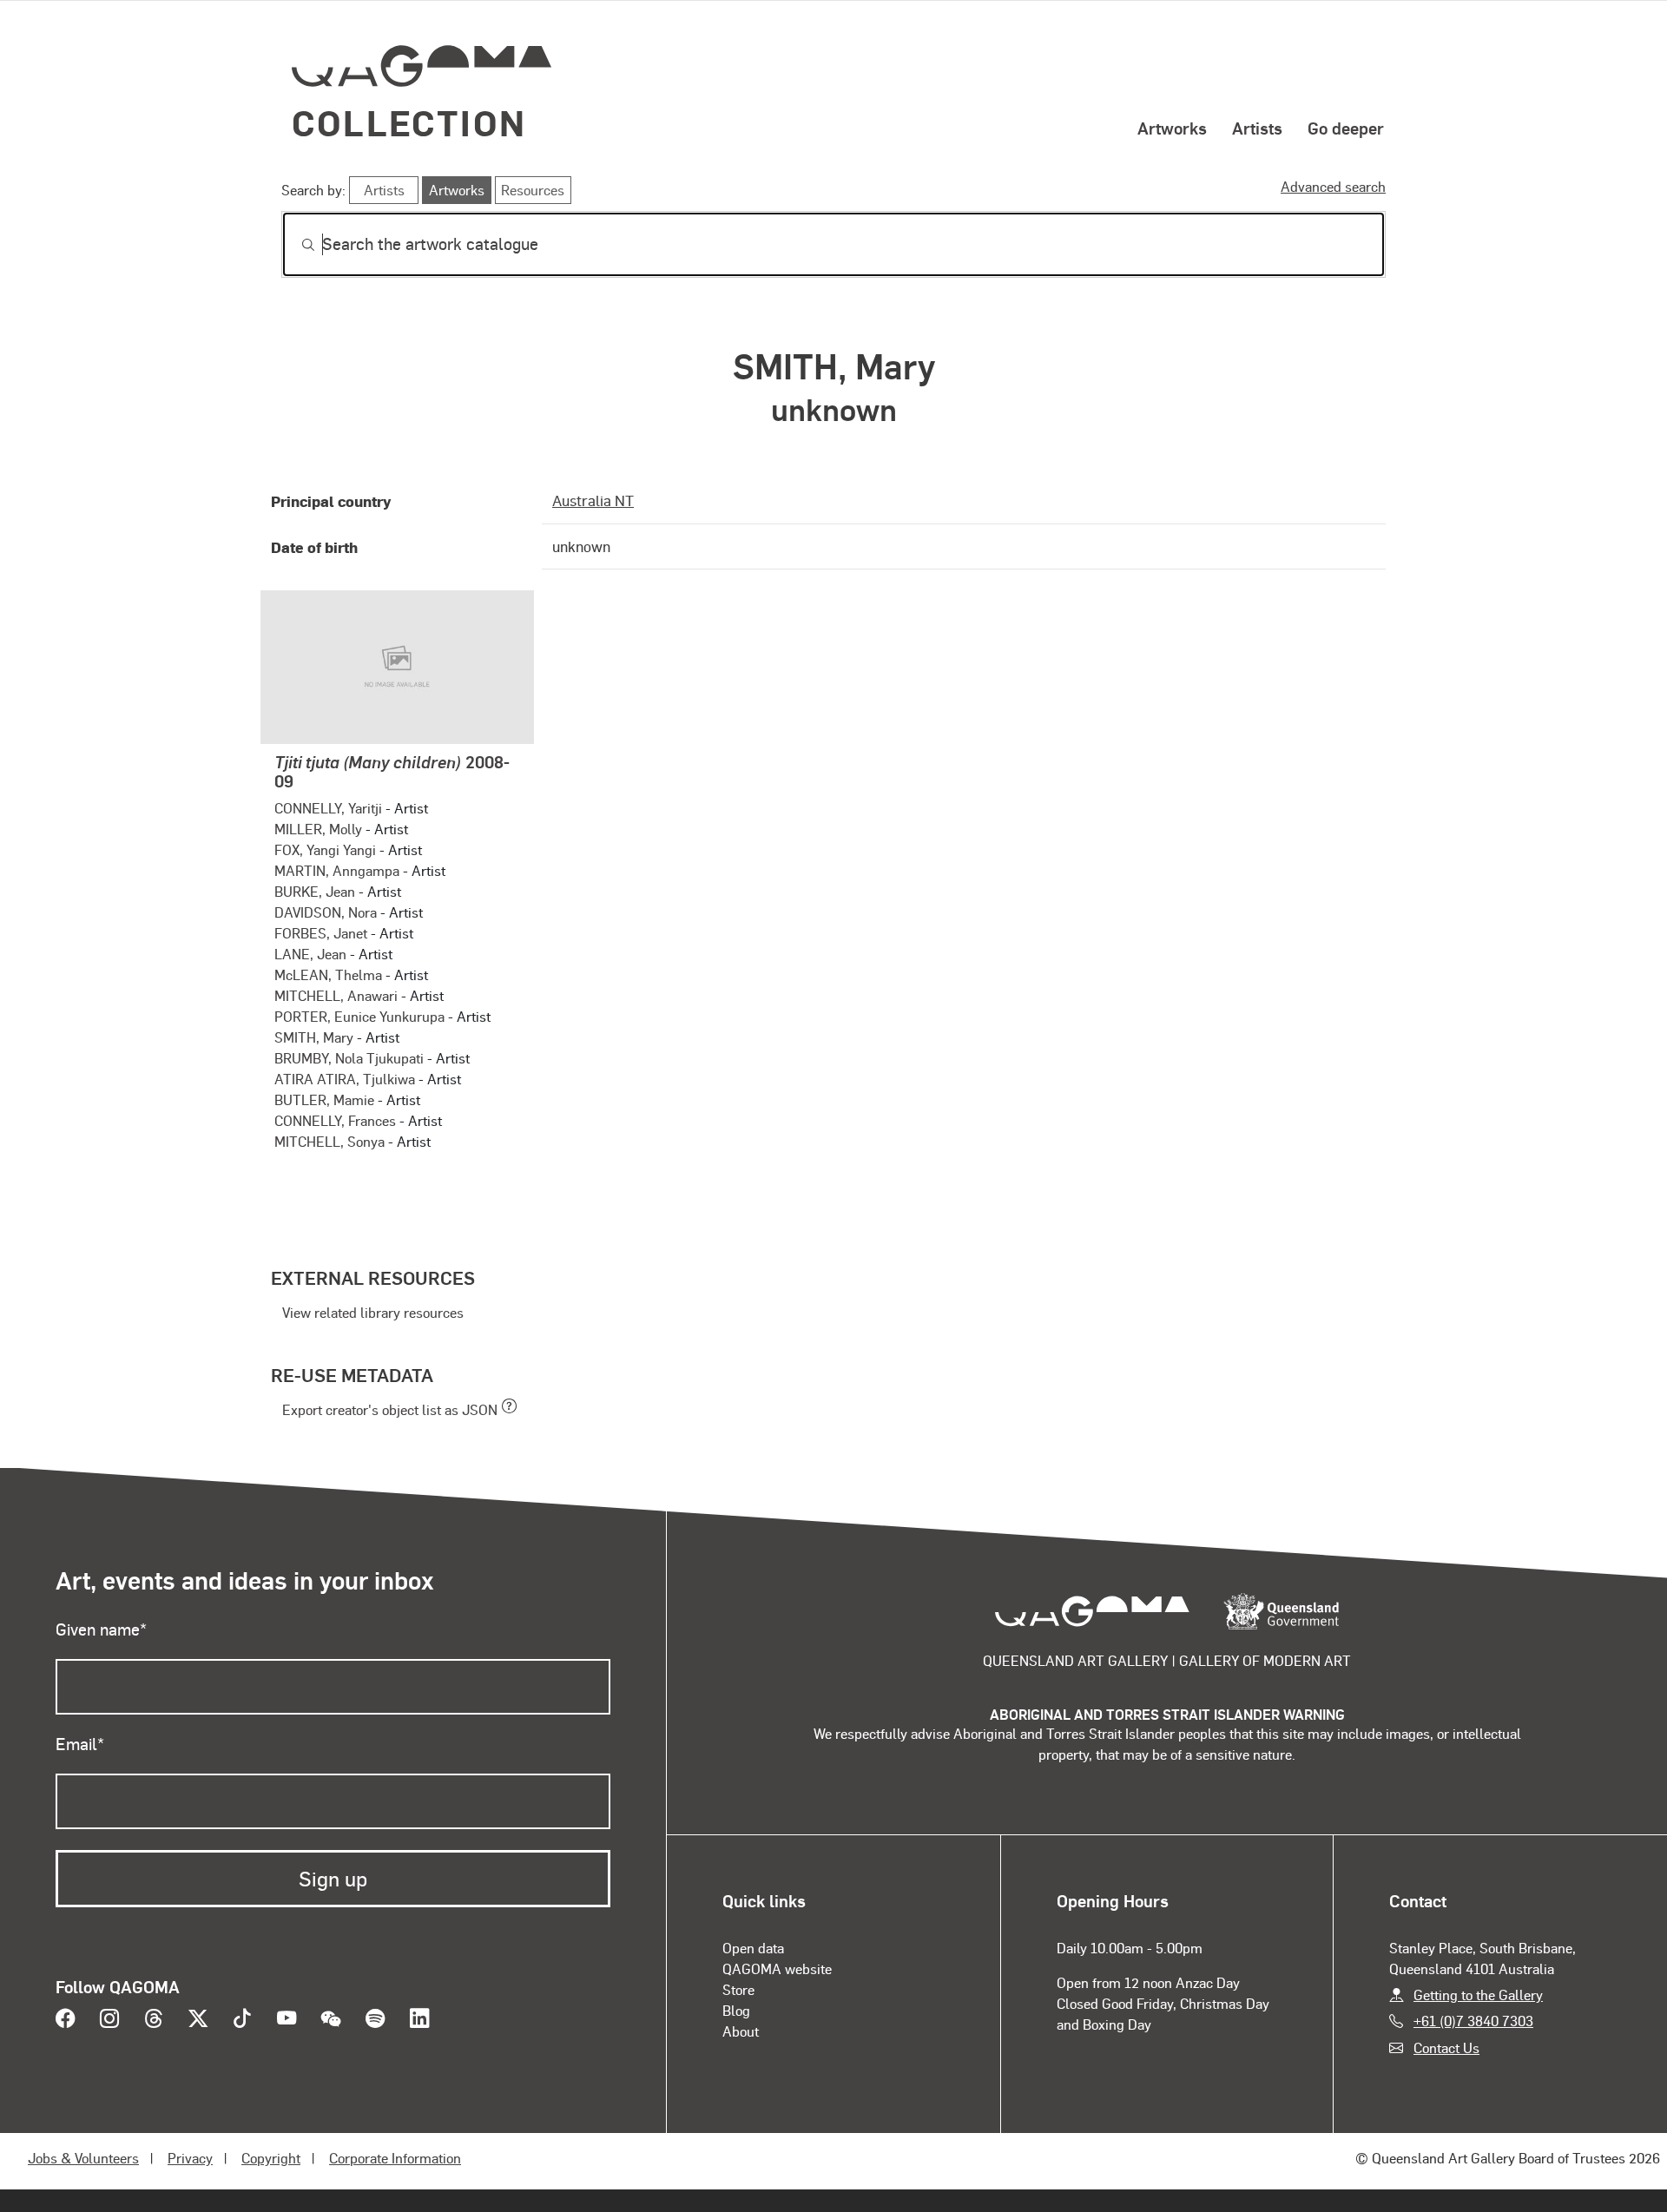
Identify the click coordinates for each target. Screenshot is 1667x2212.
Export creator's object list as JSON (390, 1409)
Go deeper (1346, 128)
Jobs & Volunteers (83, 2158)
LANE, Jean (310, 954)
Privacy (190, 2158)
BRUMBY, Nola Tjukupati (349, 1058)
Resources (533, 190)
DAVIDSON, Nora (326, 912)
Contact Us (1446, 2047)
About (741, 2031)
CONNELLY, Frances (335, 1120)
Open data (753, 1948)
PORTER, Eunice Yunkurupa (359, 1016)
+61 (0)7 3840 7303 (1473, 2021)
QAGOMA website (777, 1968)
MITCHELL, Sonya (329, 1141)
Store (738, 1989)
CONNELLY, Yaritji (328, 808)
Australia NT (593, 500)
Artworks (1172, 128)
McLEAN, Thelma (328, 974)
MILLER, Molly (318, 829)
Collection (409, 122)
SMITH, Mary (314, 1037)
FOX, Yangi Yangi (325, 849)
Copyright (271, 2158)
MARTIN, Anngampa (337, 870)
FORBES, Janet (321, 933)
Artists (1257, 128)
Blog (736, 2010)
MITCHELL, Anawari (336, 995)
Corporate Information (395, 2158)
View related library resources (373, 1312)
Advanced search (1333, 186)
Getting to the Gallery (1478, 1995)
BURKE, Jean (315, 891)
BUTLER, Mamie (324, 1099)
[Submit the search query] (294, 245)
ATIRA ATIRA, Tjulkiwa (345, 1079)
